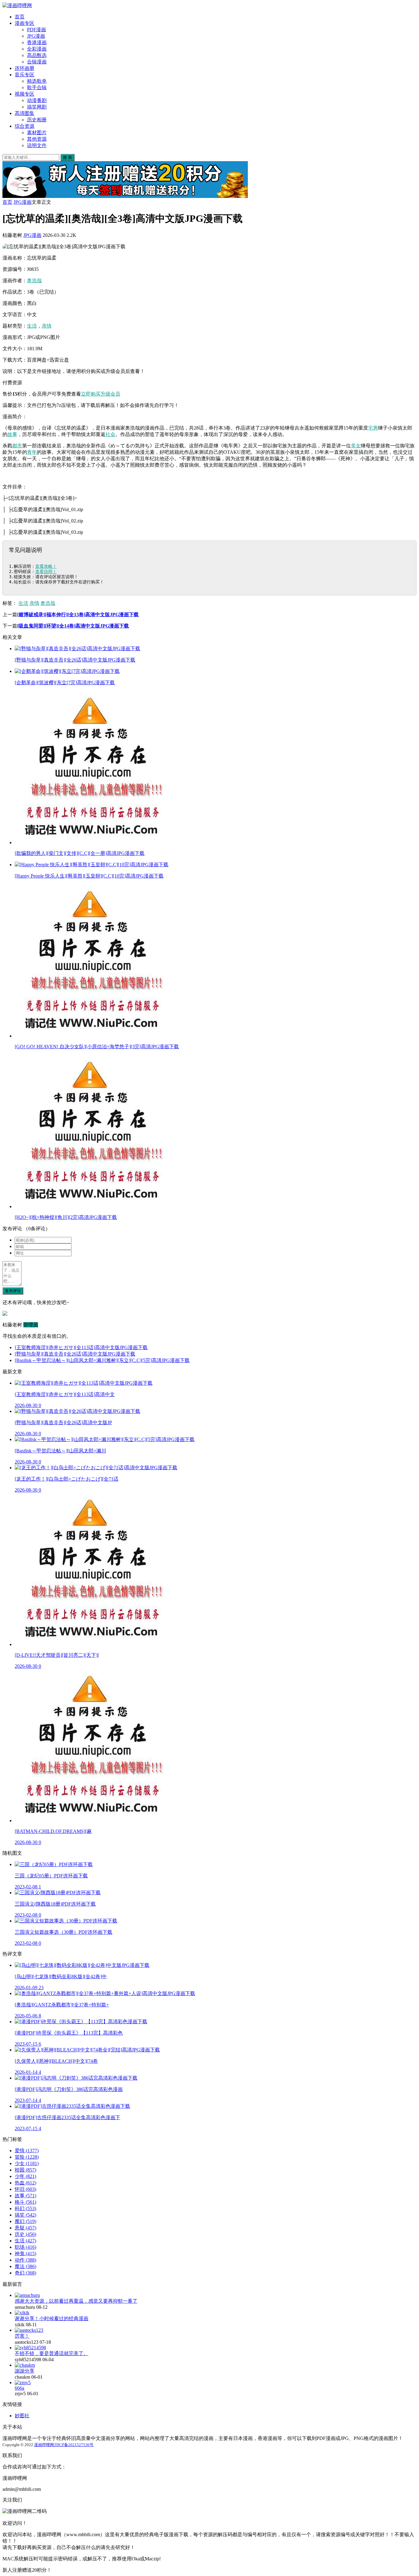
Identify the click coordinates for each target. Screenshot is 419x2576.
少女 (27, 2163)
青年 (32, 452)
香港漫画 (37, 42)
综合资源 (25, 126)
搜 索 (67, 157)
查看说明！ (46, 571)
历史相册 (37, 120)
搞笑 (25, 2215)
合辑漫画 (37, 62)
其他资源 (37, 139)
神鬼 (25, 2254)
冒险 (27, 2157)
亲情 (47, 326)
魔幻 (25, 2221)
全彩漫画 (37, 49)
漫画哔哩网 (44, 2445)
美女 (356, 446)
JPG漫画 (36, 36)
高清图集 (25, 113)
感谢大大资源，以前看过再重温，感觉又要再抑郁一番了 (76, 2301)
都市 (17, 446)
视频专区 (25, 94)
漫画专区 (25, 23)
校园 (25, 2170)
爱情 (27, 2151)
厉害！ (22, 2336)
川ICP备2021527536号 (74, 2445)
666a (19, 2388)
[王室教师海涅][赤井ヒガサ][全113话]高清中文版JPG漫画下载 (81, 1347)
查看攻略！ (46, 566)
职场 (25, 2247)
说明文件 (37, 145)
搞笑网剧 (37, 107)
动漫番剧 (37, 100)
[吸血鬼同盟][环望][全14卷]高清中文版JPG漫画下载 (73, 626)
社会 (110, 434)
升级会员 (110, 394)
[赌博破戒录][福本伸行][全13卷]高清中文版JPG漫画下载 (78, 615)
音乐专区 (25, 75)
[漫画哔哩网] (17, 5)
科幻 (25, 2208)
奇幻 (25, 2273)
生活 (32, 326)
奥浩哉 (34, 281)
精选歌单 (37, 81)
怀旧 (25, 2189)
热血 (25, 2183)
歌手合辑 (37, 87)
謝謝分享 (25, 2371)
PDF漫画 (37, 30)
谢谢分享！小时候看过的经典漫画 (52, 2318)
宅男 (373, 428)
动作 (25, 2260)
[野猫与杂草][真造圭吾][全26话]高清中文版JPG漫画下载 (75, 1354)
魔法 (25, 2266)
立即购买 (91, 394)
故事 (12, 434)
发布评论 (13, 1291)
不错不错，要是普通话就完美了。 (52, 2353)
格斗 (25, 2202)
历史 (25, 2234)
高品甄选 (37, 55)
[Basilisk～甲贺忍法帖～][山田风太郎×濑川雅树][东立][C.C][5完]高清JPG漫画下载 (102, 1360)
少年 (25, 2176)
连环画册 (25, 68)
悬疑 (25, 2228)
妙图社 (22, 2416)
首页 (20, 17)
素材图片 (37, 133)
